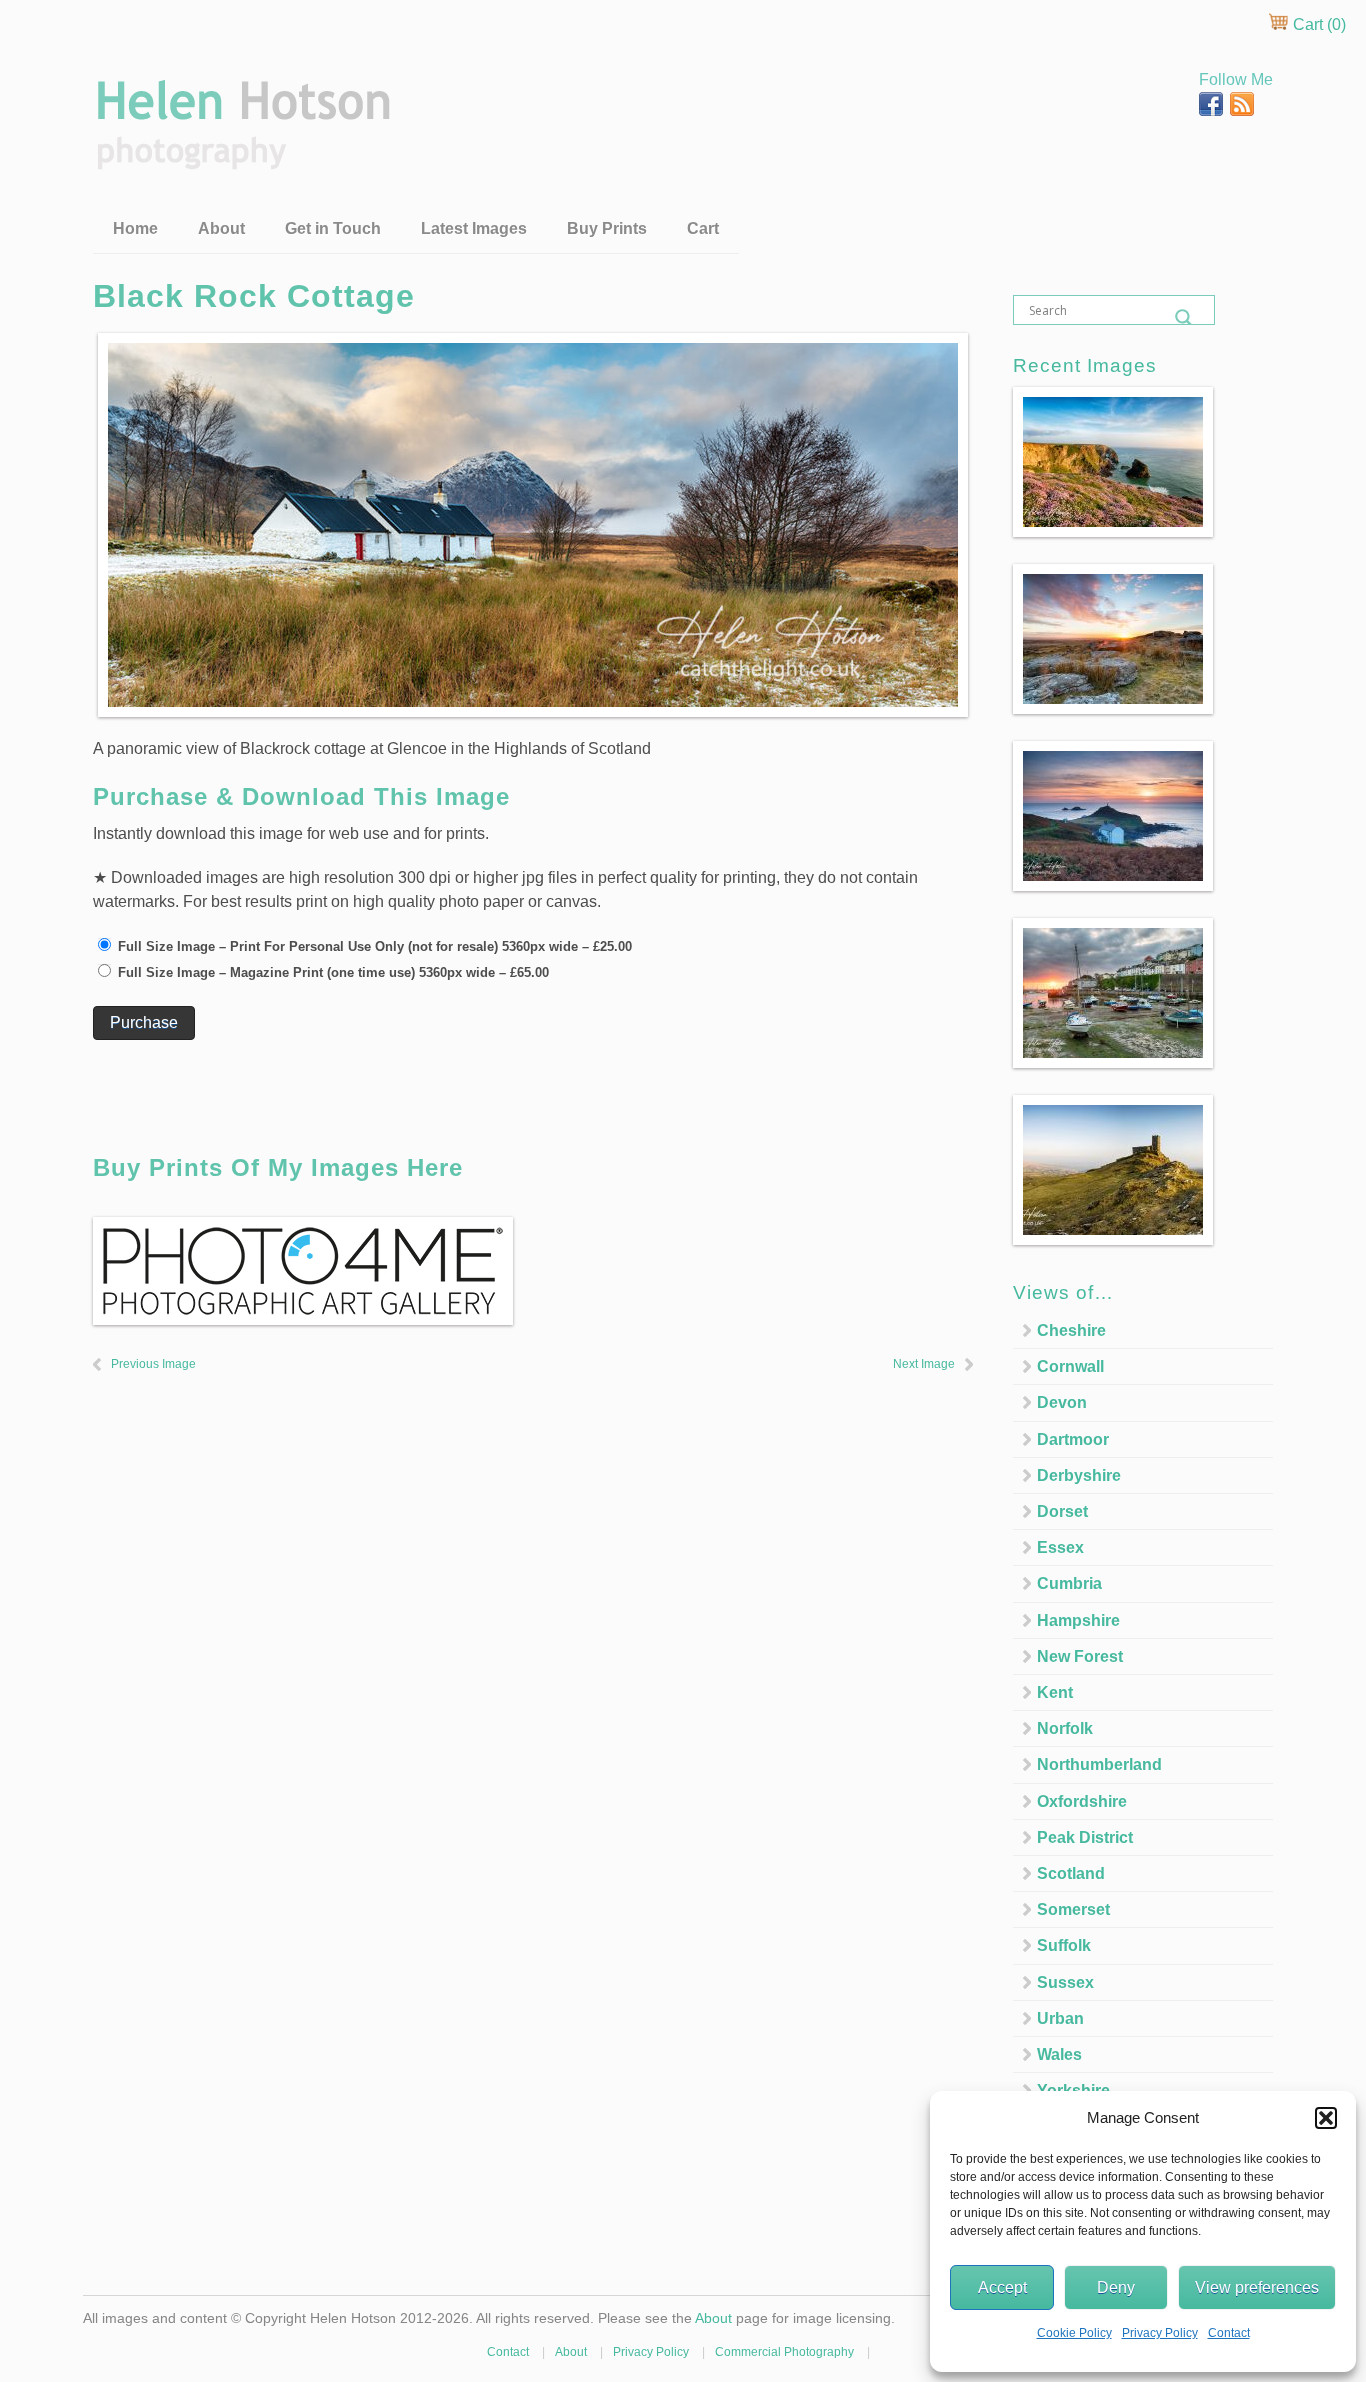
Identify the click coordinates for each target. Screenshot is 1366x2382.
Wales (1059, 2054)
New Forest (1080, 1656)
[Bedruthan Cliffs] (1113, 465)
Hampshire (1078, 1620)
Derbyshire (1079, 1475)
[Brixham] (1113, 996)
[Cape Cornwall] (1113, 819)
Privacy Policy (1160, 2333)
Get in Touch (333, 228)
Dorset (1062, 1511)
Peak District (1085, 1837)
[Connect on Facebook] (1213, 110)
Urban (1060, 2018)
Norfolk (1065, 1728)
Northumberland (1099, 1764)
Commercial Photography (784, 2352)
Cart (703, 228)
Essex (1060, 1547)
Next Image (924, 1364)
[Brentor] (1113, 1173)
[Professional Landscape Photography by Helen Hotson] (241, 155)
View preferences (1257, 2287)
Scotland (1071, 1873)
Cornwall (1070, 1366)
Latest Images (474, 228)
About (221, 228)
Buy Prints (607, 228)
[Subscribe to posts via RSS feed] (1242, 110)
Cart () (1317, 24)
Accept (1002, 2287)
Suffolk (1064, 1945)
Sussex (1065, 1982)
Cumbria (1069, 1583)
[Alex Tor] (1113, 642)
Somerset (1073, 1909)
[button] (1326, 2118)
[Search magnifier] (1184, 318)
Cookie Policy (1074, 2333)
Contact (1229, 2333)
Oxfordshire (1082, 1801)
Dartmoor (1073, 1439)
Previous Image (153, 1364)
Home (135, 228)
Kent (1055, 1692)
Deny (1116, 2287)
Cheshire (1071, 1330)
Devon (1062, 1402)
